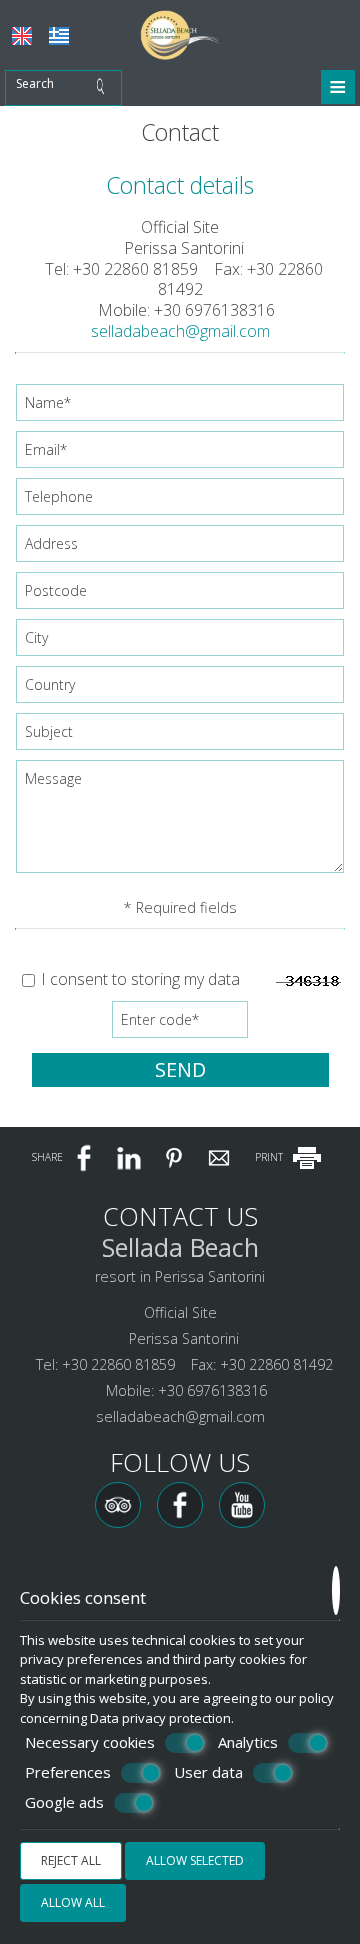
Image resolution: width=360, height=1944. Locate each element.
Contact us (180, 1216)
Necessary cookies (90, 1742)
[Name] (180, 407)
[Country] (180, 689)
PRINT (270, 1157)
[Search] (106, 88)
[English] (22, 36)
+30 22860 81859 (135, 269)
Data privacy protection (160, 1718)
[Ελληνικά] (59, 36)
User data (208, 1772)
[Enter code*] (180, 1024)
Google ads (64, 1802)
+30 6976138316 (214, 310)
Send (180, 1069)
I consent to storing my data (138, 979)
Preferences (68, 1772)
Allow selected (195, 1860)
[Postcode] (180, 595)
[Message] (180, 824)
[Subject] (180, 736)
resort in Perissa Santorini (180, 1276)
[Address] (180, 548)
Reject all (71, 1860)
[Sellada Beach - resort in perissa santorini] (180, 33)
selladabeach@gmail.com (180, 331)
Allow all (73, 1902)
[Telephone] (180, 501)
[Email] (180, 454)
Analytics (248, 1742)
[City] (180, 642)
